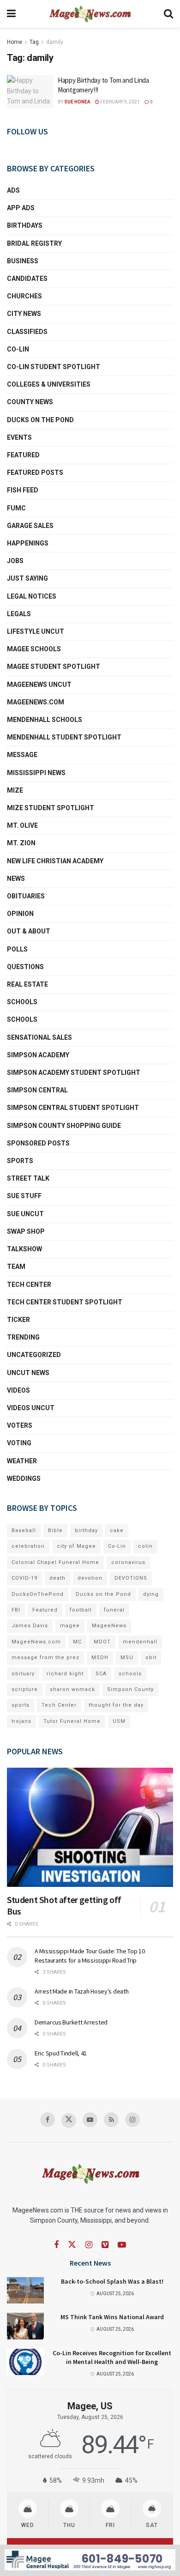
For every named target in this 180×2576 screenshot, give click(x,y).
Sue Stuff (24, 1196)
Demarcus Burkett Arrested (71, 2022)
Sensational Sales (39, 1037)
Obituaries (26, 896)
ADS (13, 190)
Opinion (20, 914)
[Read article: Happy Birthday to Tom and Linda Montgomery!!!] (30, 92)
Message (22, 755)
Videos (18, 1390)
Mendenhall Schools (45, 720)
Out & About (29, 931)
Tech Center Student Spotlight (65, 1302)
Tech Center (29, 1285)
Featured (23, 455)
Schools (22, 1002)
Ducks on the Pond (40, 420)
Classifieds (27, 332)
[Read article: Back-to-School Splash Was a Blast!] (25, 2290)
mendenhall (140, 1642)
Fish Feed (23, 490)
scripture (25, 1689)
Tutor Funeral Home (72, 1721)
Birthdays (25, 225)
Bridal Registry (34, 243)
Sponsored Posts (38, 1143)
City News (24, 314)
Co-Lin (18, 349)
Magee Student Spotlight (54, 667)
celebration (28, 1546)
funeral (114, 1610)
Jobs (15, 561)
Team (16, 1267)
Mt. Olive (22, 825)
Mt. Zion (21, 843)
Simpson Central (37, 1090)
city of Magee (76, 1546)
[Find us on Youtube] (90, 2120)
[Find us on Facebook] (48, 2120)
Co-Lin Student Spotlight (54, 367)
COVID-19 (24, 1578)
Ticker (18, 1320)
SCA (101, 1674)
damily (55, 42)
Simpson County (130, 1689)
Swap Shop (26, 1231)
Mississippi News (36, 773)
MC (77, 1642)
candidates (27, 279)
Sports (20, 1161)
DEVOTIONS (131, 1578)
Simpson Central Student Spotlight (73, 1108)
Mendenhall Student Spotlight (64, 737)
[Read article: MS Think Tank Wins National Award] (25, 2326)
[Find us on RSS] (111, 2120)
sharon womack (72, 1689)
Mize (15, 790)
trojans (21, 1721)
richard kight (65, 1674)
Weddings (24, 1479)
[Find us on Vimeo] (105, 2245)
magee (70, 1626)
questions (25, 967)
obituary (23, 1674)
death (57, 1578)
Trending (23, 1337)
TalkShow (24, 1249)
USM (119, 1721)
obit (151, 1658)
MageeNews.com (36, 702)
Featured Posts (35, 473)
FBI (16, 1610)
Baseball (24, 1530)
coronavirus (128, 1562)
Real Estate (27, 984)
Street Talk (28, 1178)
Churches (24, 296)
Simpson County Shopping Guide (64, 1126)
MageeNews (109, 1626)
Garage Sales (30, 526)
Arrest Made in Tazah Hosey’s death (81, 1991)
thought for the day (116, 1705)
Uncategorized (34, 1355)
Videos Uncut (31, 1408)
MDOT (102, 1642)
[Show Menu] (11, 14)
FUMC (16, 508)
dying (151, 1594)
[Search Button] (168, 14)
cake (117, 1530)
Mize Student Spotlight (51, 808)
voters (20, 1425)
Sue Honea (77, 102)
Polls (17, 949)
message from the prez (45, 1658)
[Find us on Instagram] (132, 2120)
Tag (34, 42)
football (81, 1610)
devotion (90, 1578)
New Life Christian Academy (55, 861)
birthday (86, 1530)
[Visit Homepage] (90, 14)
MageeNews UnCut (39, 685)
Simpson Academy (38, 1055)
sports (21, 1705)
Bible (55, 1530)
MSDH (100, 1658)
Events (19, 437)
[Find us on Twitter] (69, 2121)
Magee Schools (34, 649)
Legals (19, 614)
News (16, 879)
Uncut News (28, 1373)
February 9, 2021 (120, 102)
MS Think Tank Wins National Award (112, 2317)
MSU (127, 1658)
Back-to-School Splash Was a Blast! (112, 2281)
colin (145, 1546)
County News (30, 402)
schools (22, 1019)
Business (23, 261)
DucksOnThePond (38, 1594)
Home (15, 42)
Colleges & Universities (49, 384)
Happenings (28, 543)
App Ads (21, 208)
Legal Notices (32, 596)
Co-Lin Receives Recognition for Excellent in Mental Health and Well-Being (112, 2358)
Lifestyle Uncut (36, 631)
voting (19, 1443)
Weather (22, 1461)
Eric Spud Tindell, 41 (61, 2053)
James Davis (30, 1626)
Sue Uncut (25, 1214)
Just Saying (27, 578)
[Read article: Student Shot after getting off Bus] (90, 1827)
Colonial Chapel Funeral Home (55, 1562)
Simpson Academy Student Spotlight (74, 1073)
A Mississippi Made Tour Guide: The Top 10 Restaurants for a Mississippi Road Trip (90, 1956)
